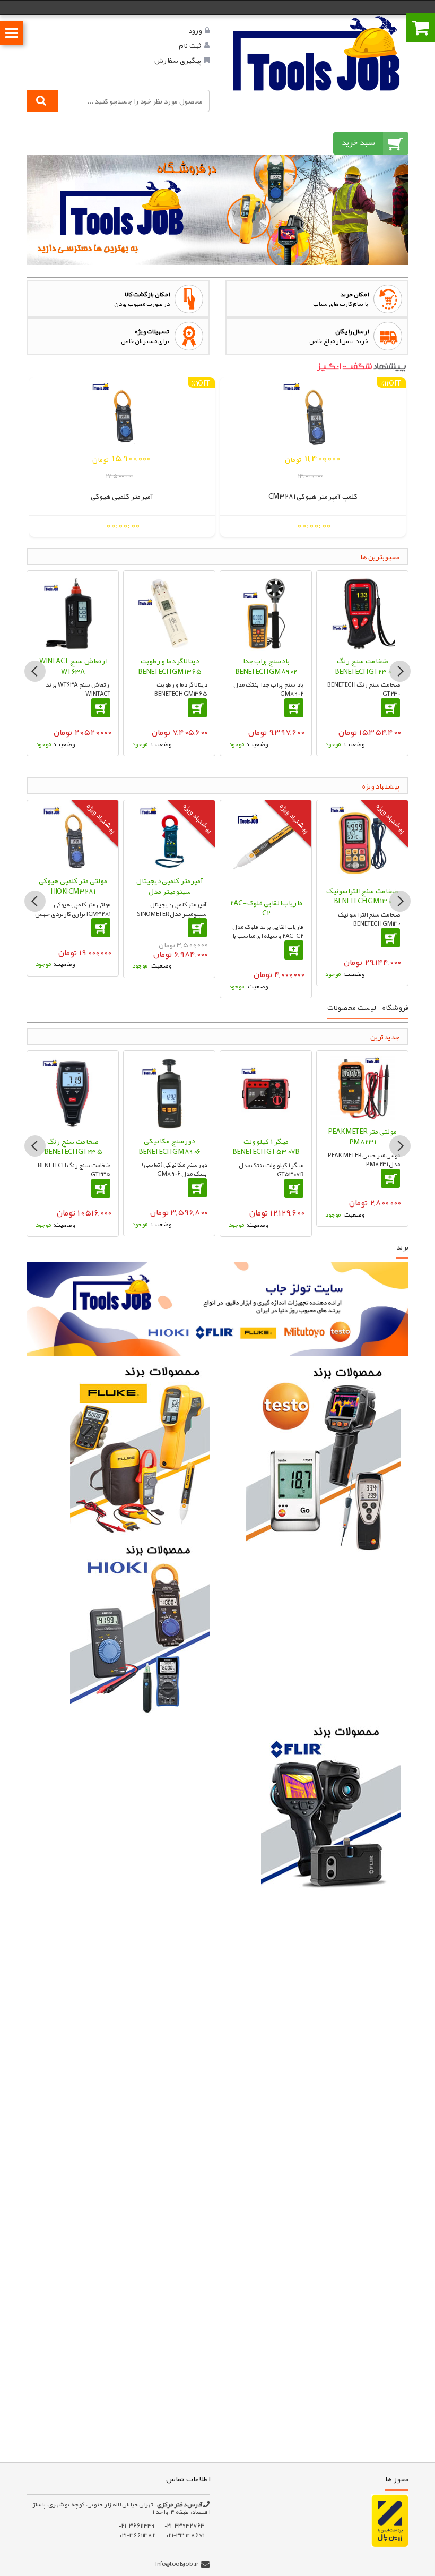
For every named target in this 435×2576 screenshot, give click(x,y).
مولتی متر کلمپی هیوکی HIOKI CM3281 (73, 886)
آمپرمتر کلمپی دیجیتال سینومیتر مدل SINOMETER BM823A (169, 891)
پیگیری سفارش (177, 60)
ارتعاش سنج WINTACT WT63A (73, 666)
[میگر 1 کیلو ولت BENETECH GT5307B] (266, 1094)
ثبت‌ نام (190, 45)
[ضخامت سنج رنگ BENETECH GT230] (362, 613)
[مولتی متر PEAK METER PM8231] (362, 1089)
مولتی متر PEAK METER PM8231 (362, 1136)
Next (400, 671)
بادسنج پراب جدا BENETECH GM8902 (266, 666)
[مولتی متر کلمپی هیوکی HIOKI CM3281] (73, 838)
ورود (195, 30)
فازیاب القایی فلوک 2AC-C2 (266, 908)
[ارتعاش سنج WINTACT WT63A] (73, 613)
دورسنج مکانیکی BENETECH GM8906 (169, 1146)
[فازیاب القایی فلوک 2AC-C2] (266, 849)
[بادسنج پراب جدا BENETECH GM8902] (266, 613)
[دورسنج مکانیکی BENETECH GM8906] (169, 1093)
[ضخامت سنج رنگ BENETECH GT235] (73, 1094)
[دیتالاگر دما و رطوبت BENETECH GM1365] (169, 613)
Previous (35, 671)
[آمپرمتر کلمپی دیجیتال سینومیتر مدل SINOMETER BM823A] (169, 838)
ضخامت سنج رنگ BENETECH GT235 (73, 1146)
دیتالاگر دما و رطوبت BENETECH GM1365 (169, 666)
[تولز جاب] (317, 53)
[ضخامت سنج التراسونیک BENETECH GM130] (362, 843)
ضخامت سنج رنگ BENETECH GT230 (363, 666)
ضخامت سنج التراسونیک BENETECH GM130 (362, 896)
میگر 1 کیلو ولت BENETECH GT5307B (266, 1146)
